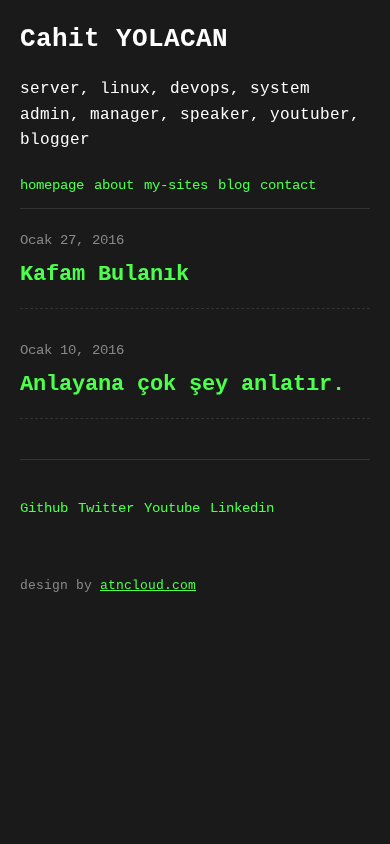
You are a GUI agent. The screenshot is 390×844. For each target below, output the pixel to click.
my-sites (176, 185)
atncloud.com (148, 585)
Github (44, 508)
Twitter (106, 508)
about (114, 185)
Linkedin (242, 508)
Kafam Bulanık (104, 274)
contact (288, 185)
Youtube (172, 508)
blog (234, 185)
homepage (52, 185)
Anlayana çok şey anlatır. (182, 384)
